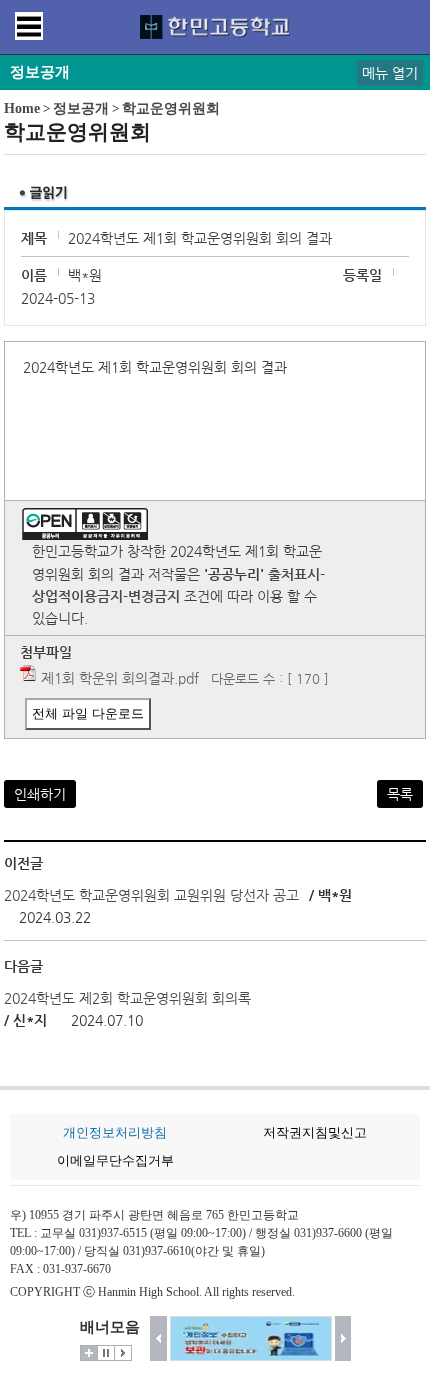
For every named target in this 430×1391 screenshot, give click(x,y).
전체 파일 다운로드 (88, 713)
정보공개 (81, 108)
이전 (158, 1338)
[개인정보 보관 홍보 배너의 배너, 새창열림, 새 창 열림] (251, 1338)
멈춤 (106, 1353)
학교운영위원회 (171, 108)
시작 (123, 1353)
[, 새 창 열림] (182, 596)
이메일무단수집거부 (115, 1160)
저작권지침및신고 (315, 1132)
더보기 (89, 1353)
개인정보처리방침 (115, 1132)
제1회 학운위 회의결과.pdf (120, 678)
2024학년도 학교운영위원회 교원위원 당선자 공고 (151, 895)
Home (22, 108)
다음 (343, 1338)
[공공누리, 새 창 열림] (85, 519)
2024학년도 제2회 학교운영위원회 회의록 (127, 998)
